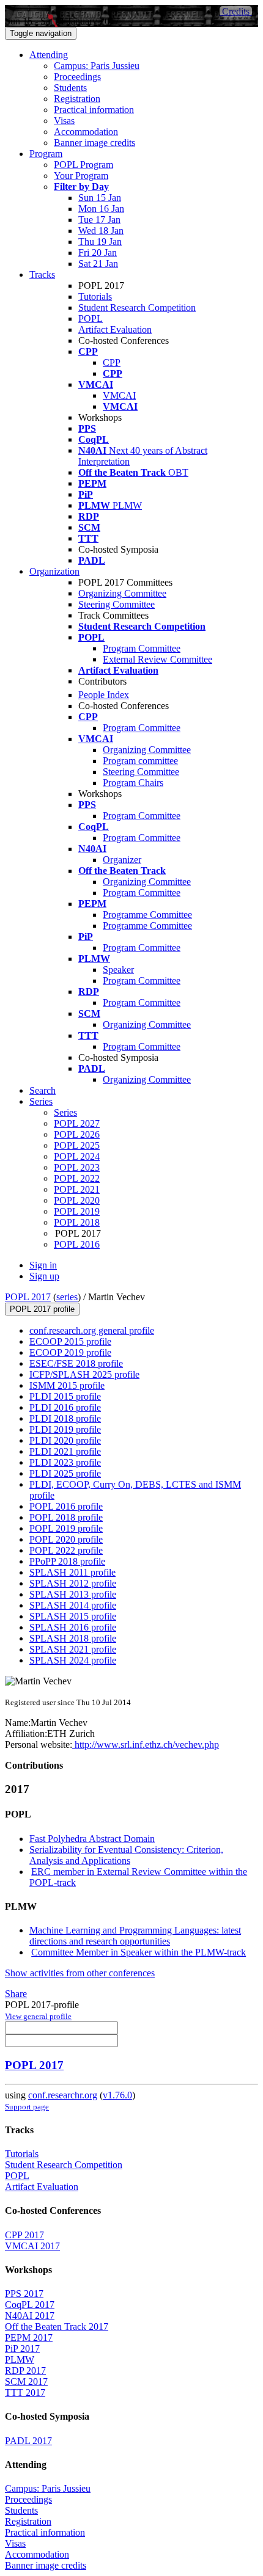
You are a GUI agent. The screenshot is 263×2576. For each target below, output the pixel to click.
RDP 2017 (25, 2370)
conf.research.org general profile (92, 1330)
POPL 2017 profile (42, 1309)
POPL (91, 318)
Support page (27, 2107)
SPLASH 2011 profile (72, 1572)
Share (16, 1994)
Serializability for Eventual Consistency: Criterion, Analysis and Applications (126, 1855)
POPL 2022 (77, 1178)
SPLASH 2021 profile (73, 1649)
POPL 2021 (77, 1189)
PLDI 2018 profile (65, 1418)
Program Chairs (133, 783)
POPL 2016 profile (66, 1506)
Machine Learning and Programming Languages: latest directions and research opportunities (135, 1936)
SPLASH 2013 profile (73, 1594)
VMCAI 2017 (32, 2246)
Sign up (44, 1276)
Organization (54, 571)
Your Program (81, 176)
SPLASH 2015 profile (73, 1616)
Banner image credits (94, 143)
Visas (64, 121)
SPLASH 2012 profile (73, 1583)
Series (65, 1112)
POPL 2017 (28, 1297)
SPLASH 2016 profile (73, 1627)
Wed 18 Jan (101, 231)
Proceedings (77, 77)
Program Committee (142, 648)
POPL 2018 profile (66, 1517)
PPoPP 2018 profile (67, 1561)
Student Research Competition (137, 307)
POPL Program (83, 165)
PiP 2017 (22, 2349)
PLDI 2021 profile (65, 1451)
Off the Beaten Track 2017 (57, 2327)
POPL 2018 (77, 1222)
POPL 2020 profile (66, 1539)
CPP (112, 362)
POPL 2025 (77, 1145)
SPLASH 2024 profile (73, 1660)
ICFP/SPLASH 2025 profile (84, 1374)
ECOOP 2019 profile (70, 1352)
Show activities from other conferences (80, 1973)
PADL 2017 (28, 2441)
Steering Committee (117, 604)
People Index (104, 695)
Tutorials (95, 297)
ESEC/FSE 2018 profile (76, 1363)
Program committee (140, 761)
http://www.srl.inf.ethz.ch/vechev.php (146, 1745)
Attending (49, 55)
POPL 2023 (77, 1167)
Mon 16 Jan (101, 209)
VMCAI (119, 395)
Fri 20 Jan (98, 253)
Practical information (94, 110)
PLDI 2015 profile (65, 1396)
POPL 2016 (77, 1244)
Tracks (42, 275)
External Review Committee (157, 659)
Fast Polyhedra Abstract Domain (92, 1839)
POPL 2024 (77, 1156)
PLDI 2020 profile (65, 1440)
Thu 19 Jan (100, 242)
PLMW (20, 2360)
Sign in (43, 1265)
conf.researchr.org (63, 2095)
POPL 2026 (77, 1134)
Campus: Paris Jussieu (97, 66)
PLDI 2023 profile (65, 1462)
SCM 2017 (26, 2381)
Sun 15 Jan (100, 198)
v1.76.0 (117, 2095)
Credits (236, 11)
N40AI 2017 (30, 2316)
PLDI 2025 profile (65, 1473)
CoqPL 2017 (30, 2305)
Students (70, 88)
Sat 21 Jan (98, 264)
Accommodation (86, 132)
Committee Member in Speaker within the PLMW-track (139, 1952)
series (67, 1297)
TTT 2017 (25, 2392)
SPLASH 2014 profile (73, 1605)
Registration (77, 99)
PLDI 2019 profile (65, 1429)
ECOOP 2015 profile (70, 1341)
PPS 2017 (24, 2294)
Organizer (122, 860)
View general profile (38, 2016)
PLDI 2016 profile (65, 1407)
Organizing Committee (122, 593)
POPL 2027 (77, 1123)
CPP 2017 (24, 2235)
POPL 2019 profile (66, 1528)
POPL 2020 (77, 1200)
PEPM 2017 (29, 2338)
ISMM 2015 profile (67, 1385)
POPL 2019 (77, 1211)
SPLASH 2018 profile (73, 1638)
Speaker (118, 970)
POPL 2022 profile (66, 1550)
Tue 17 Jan (99, 220)
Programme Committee (147, 915)
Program (46, 154)
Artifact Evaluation (115, 329)
